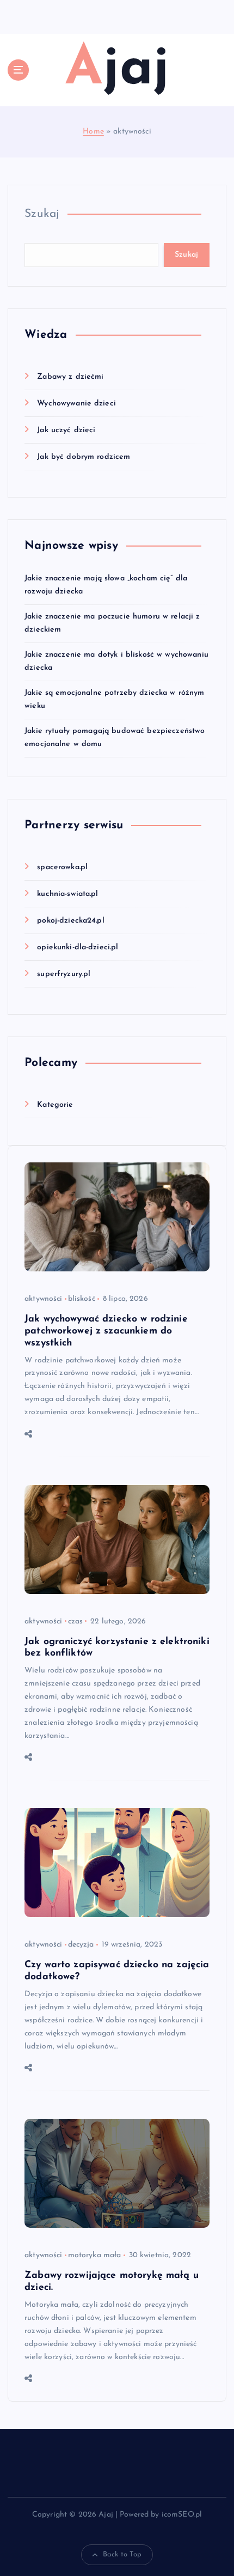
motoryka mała (95, 2255)
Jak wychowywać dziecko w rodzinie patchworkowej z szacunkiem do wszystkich (106, 1331)
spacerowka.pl (62, 867)
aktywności (43, 1299)
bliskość (82, 1299)
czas (76, 1622)
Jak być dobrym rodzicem (84, 457)
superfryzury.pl (64, 974)
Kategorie (55, 1105)
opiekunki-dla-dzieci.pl (78, 947)
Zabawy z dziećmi (70, 377)
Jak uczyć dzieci (66, 430)
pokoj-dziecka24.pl (71, 921)
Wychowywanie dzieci (76, 404)
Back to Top (122, 2554)
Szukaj (42, 214)
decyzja (81, 1945)
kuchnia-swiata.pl (67, 894)
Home (93, 132)
